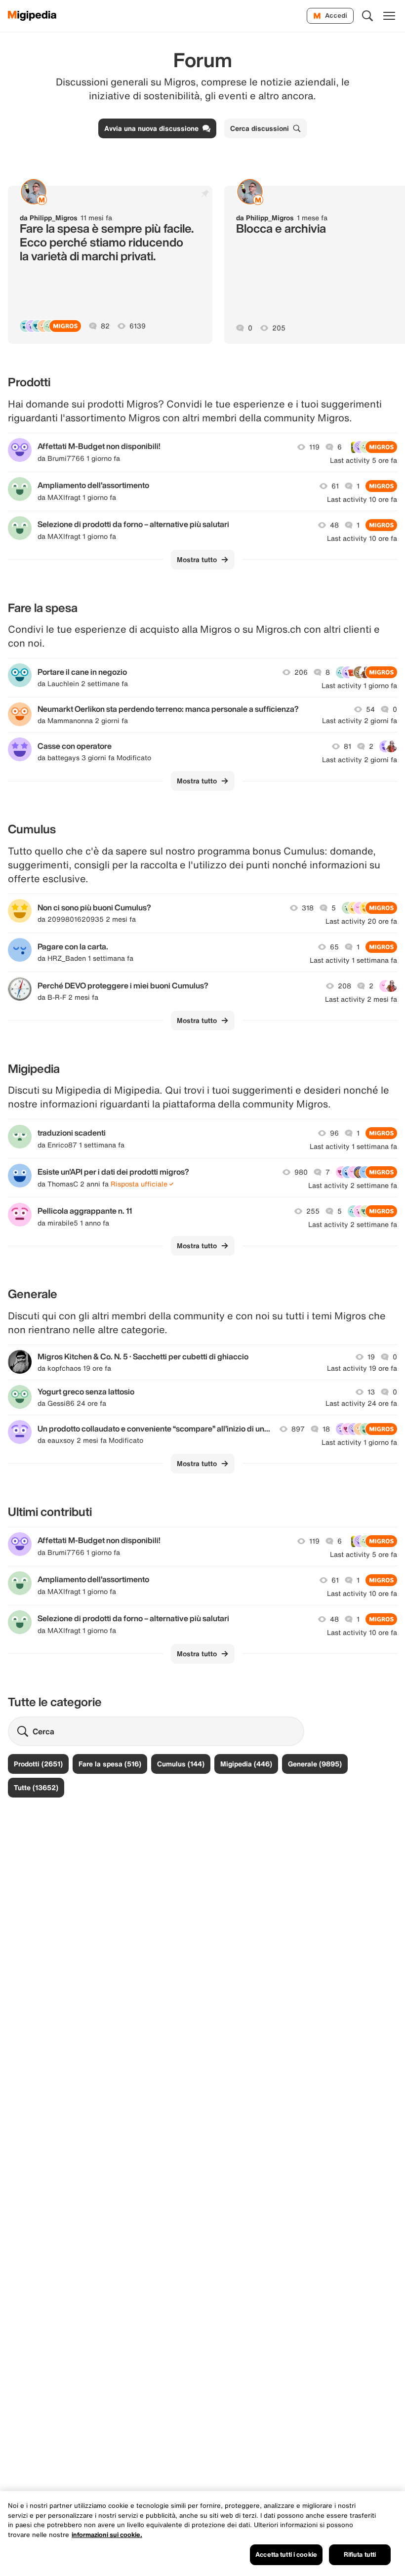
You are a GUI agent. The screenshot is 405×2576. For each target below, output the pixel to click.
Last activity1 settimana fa (353, 960)
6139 (138, 326)
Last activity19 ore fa (362, 1368)
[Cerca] (367, 16)
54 (370, 709)
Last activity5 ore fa (364, 460)
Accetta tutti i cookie (286, 2555)
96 (334, 1133)
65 (334, 947)
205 (279, 328)
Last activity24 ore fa (361, 1403)
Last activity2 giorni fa (360, 721)
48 (334, 525)
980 (301, 1172)
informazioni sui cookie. (107, 2535)
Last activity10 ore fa (362, 499)
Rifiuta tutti (360, 2555)
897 (298, 1429)
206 (301, 672)
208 (344, 986)
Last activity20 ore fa (361, 921)
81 (347, 746)
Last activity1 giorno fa (359, 686)
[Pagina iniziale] (32, 16)
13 (371, 1392)
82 (105, 326)
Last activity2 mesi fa (361, 999)
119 (314, 447)
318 (308, 908)
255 (313, 1211)
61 (335, 486)
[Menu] (389, 16)
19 (371, 1357)
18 (326, 1429)
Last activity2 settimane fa (353, 1186)
